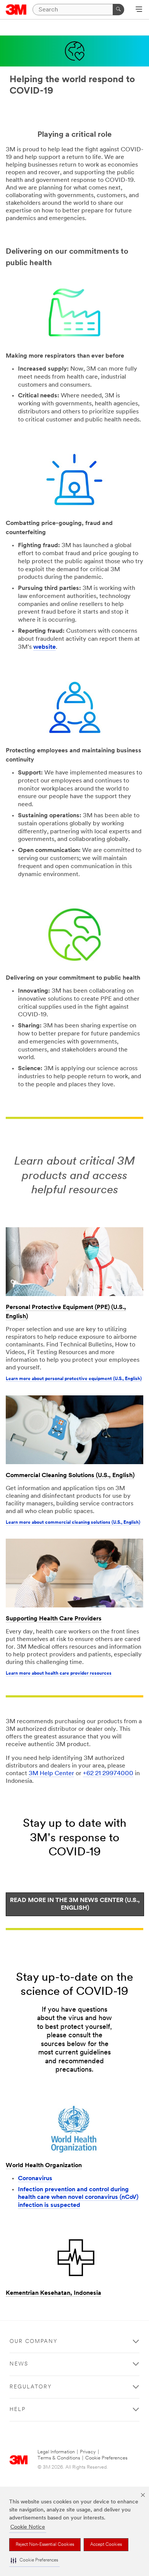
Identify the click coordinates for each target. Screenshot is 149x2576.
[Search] (118, 10)
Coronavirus (35, 2179)
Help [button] (18, 2410)
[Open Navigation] (139, 10)
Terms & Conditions (59, 2458)
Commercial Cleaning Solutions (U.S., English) (70, 1476)
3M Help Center (51, 1774)
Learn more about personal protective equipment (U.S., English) (74, 1379)
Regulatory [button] (31, 2387)
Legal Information (56, 2452)
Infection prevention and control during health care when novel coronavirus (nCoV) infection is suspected (78, 2198)
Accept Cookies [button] (106, 2545)
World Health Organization (44, 2166)
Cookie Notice (28, 2527)
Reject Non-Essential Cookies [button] (45, 2545)
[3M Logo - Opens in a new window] (16, 10)
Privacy (88, 2452)
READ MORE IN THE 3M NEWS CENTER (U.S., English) (75, 1904)
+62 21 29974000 (108, 1774)
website (45, 647)
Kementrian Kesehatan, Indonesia (53, 2293)
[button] (34, 2561)
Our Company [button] (34, 2342)
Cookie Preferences (106, 2458)
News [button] (19, 2364)
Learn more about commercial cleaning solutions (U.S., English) (73, 1523)
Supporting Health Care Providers (54, 1619)
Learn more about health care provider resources (59, 1674)
